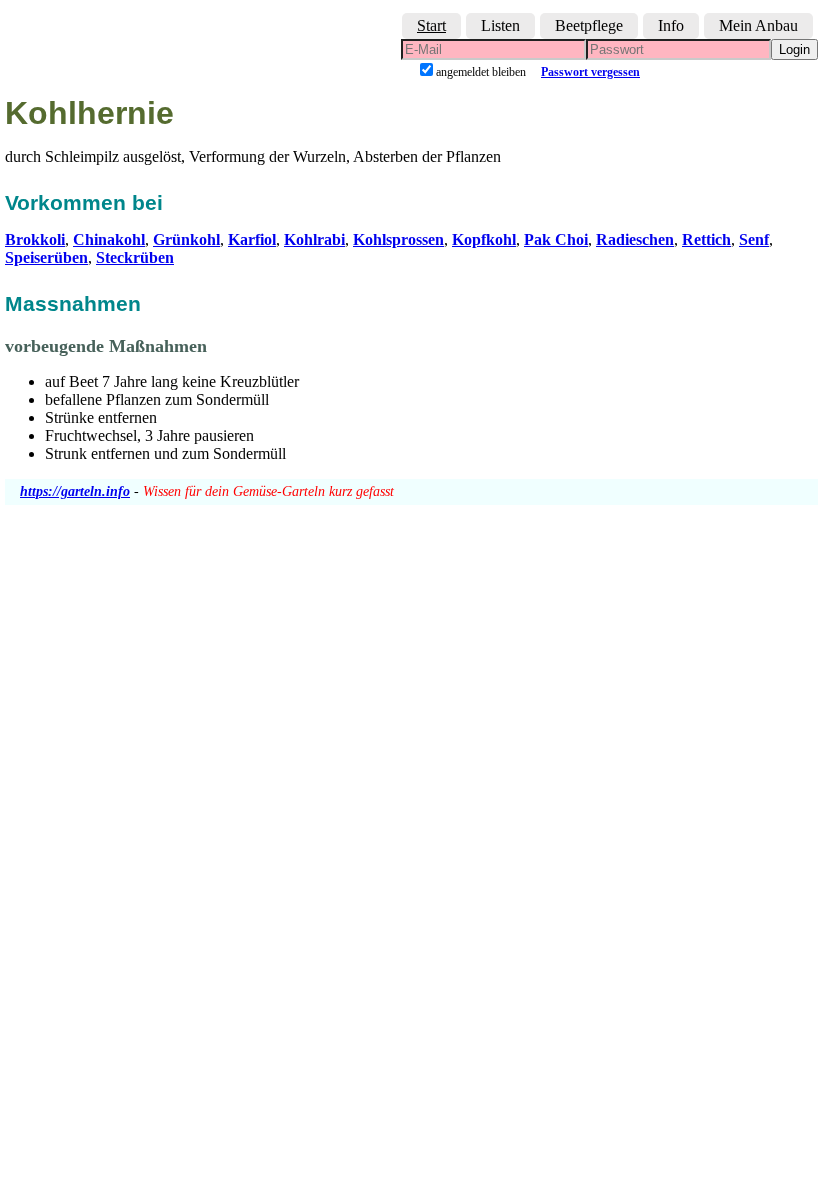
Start (431, 25)
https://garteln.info (75, 491)
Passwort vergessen (590, 72)
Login (794, 49)
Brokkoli (35, 239)
